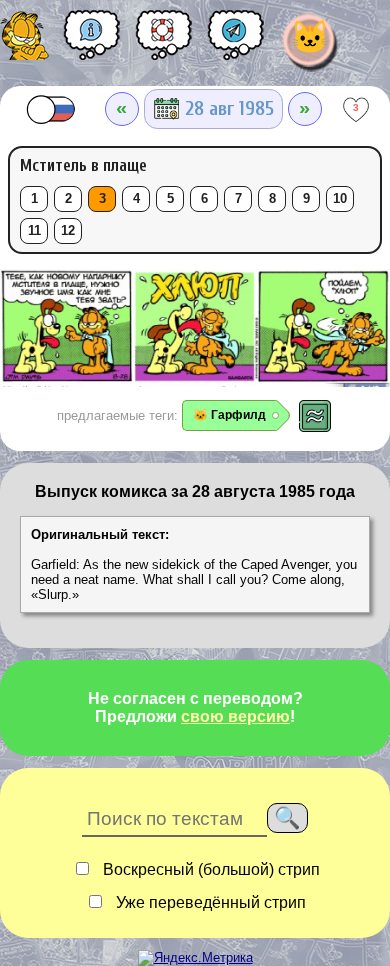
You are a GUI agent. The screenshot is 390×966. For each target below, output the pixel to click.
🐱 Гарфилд (229, 415)
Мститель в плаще (83, 165)
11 (34, 231)
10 (340, 199)
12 (68, 231)
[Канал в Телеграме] (236, 42)
